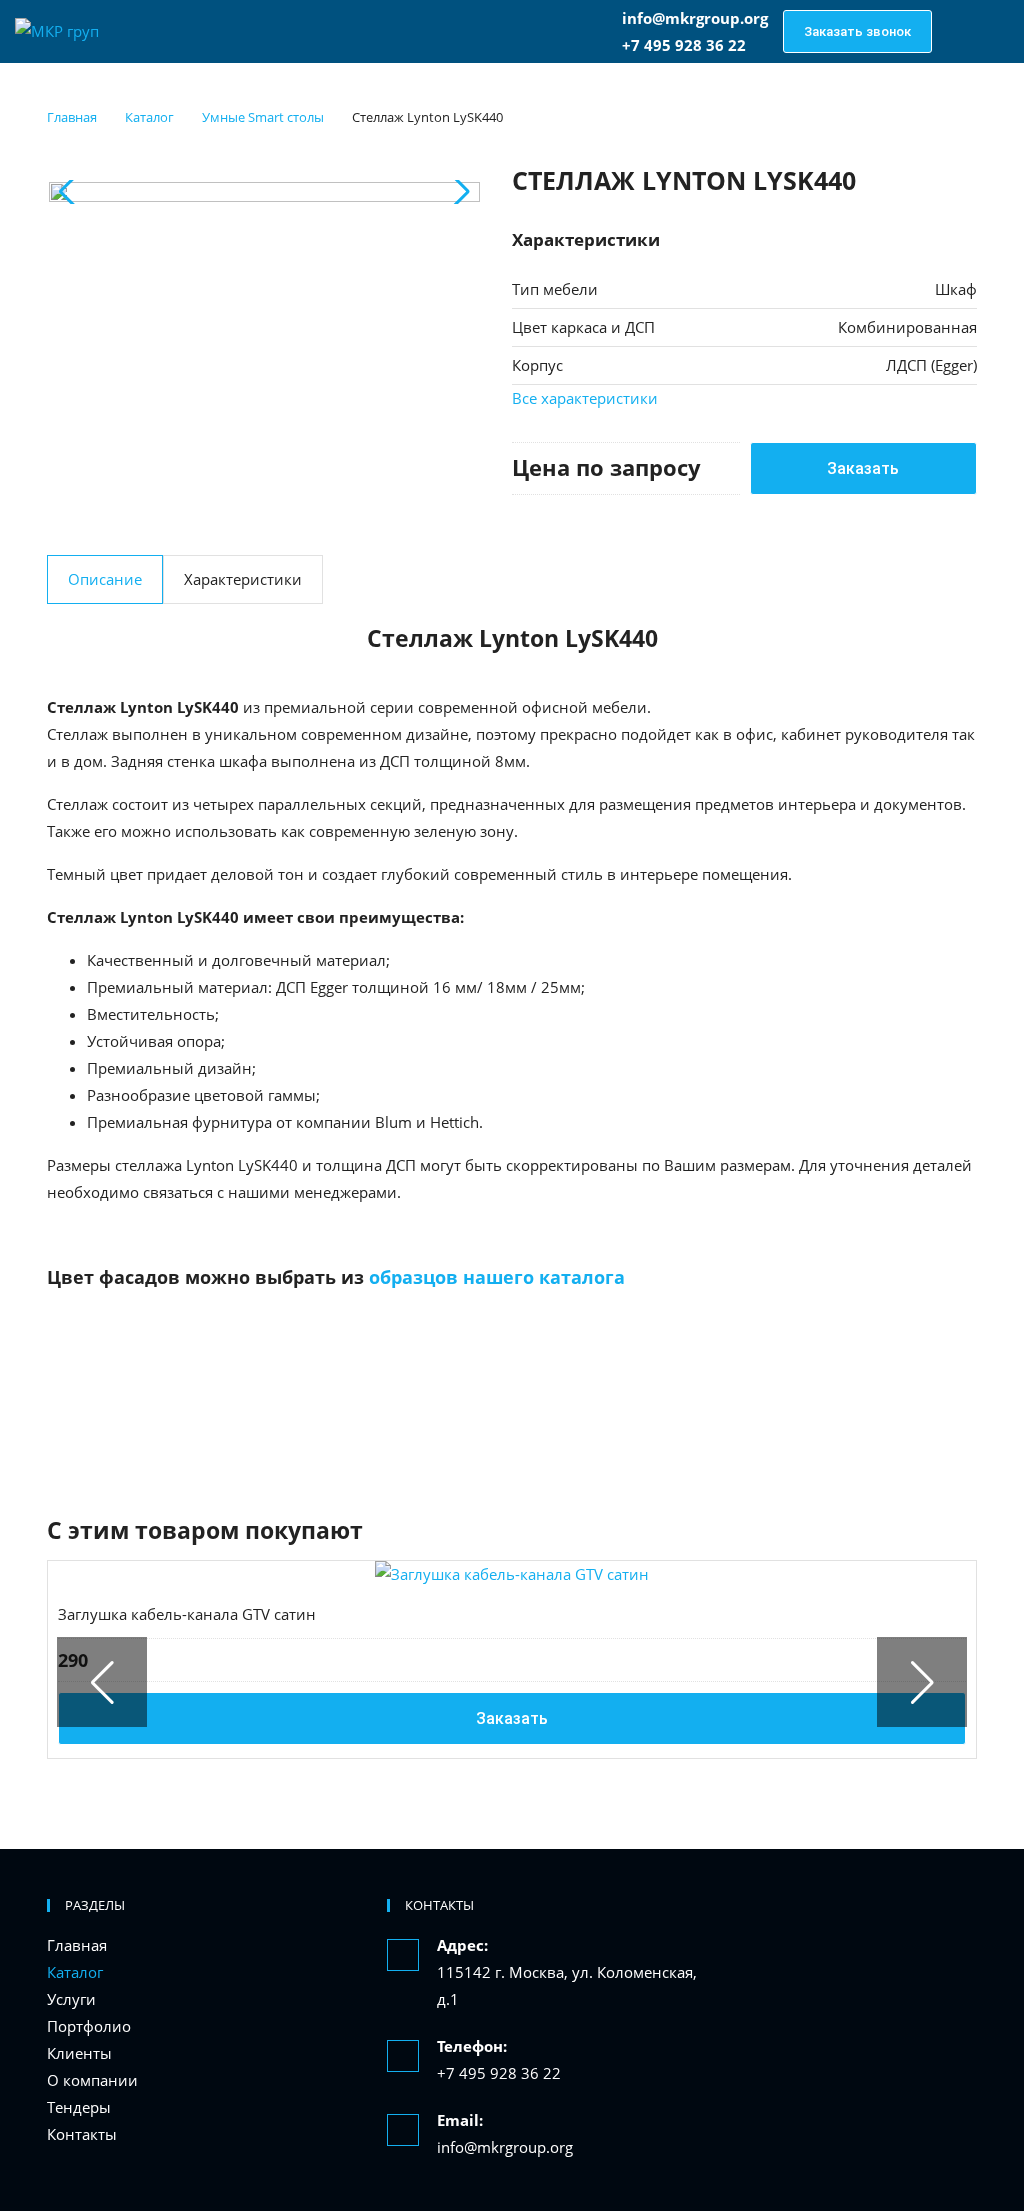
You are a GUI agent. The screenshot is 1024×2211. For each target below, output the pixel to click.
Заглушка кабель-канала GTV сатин (187, 1614)
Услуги (71, 1999)
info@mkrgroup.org (695, 18)
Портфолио (89, 2026)
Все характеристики (585, 398)
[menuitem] (202, 1945)
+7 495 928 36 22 (499, 2073)
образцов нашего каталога (497, 1277)
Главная (77, 1945)
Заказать (863, 468)
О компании (92, 2080)
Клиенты (79, 2053)
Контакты (82, 2134)
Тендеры (79, 2107)
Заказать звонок (857, 31)
